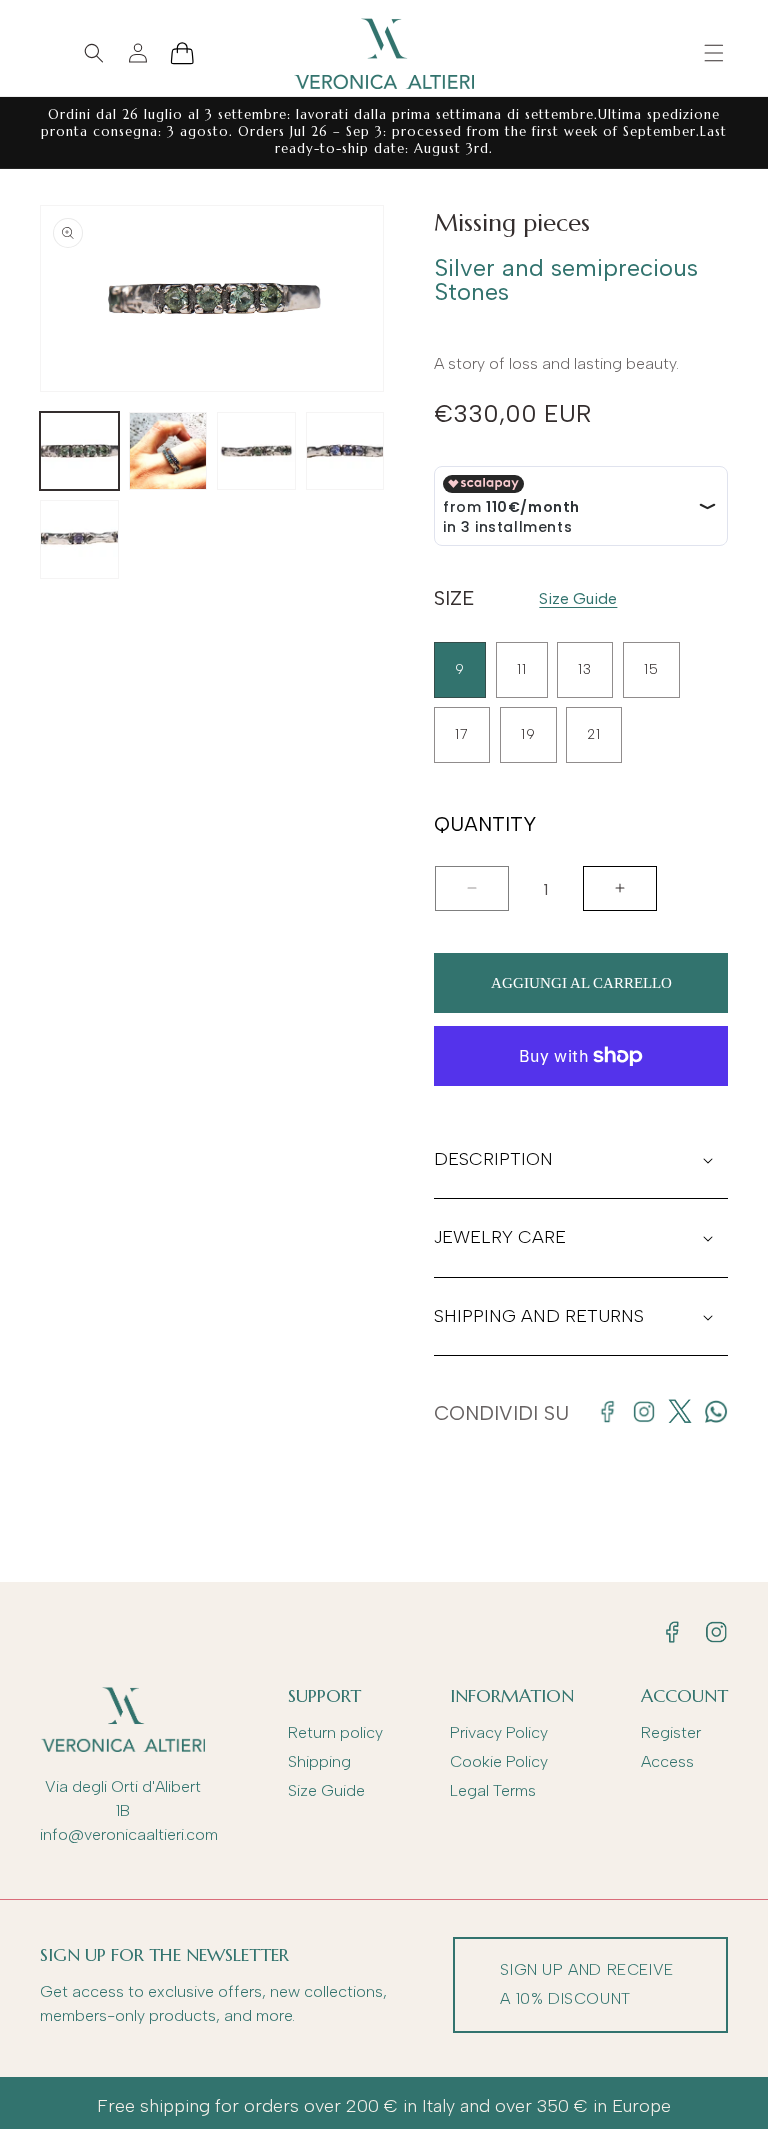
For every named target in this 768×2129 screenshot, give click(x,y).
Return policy (335, 1732)
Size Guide (578, 598)
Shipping (319, 1761)
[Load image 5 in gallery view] (79, 539)
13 (585, 669)
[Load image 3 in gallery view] (256, 451)
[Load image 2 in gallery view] (168, 451)
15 (651, 669)
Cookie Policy (499, 1761)
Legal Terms (493, 1790)
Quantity (485, 825)
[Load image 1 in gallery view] (79, 451)
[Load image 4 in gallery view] (345, 451)
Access (667, 1761)
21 (594, 734)
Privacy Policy (499, 1732)
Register (671, 1732)
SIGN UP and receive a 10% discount (586, 1984)
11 (522, 669)
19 (528, 734)
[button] (714, 53)
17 (462, 734)
